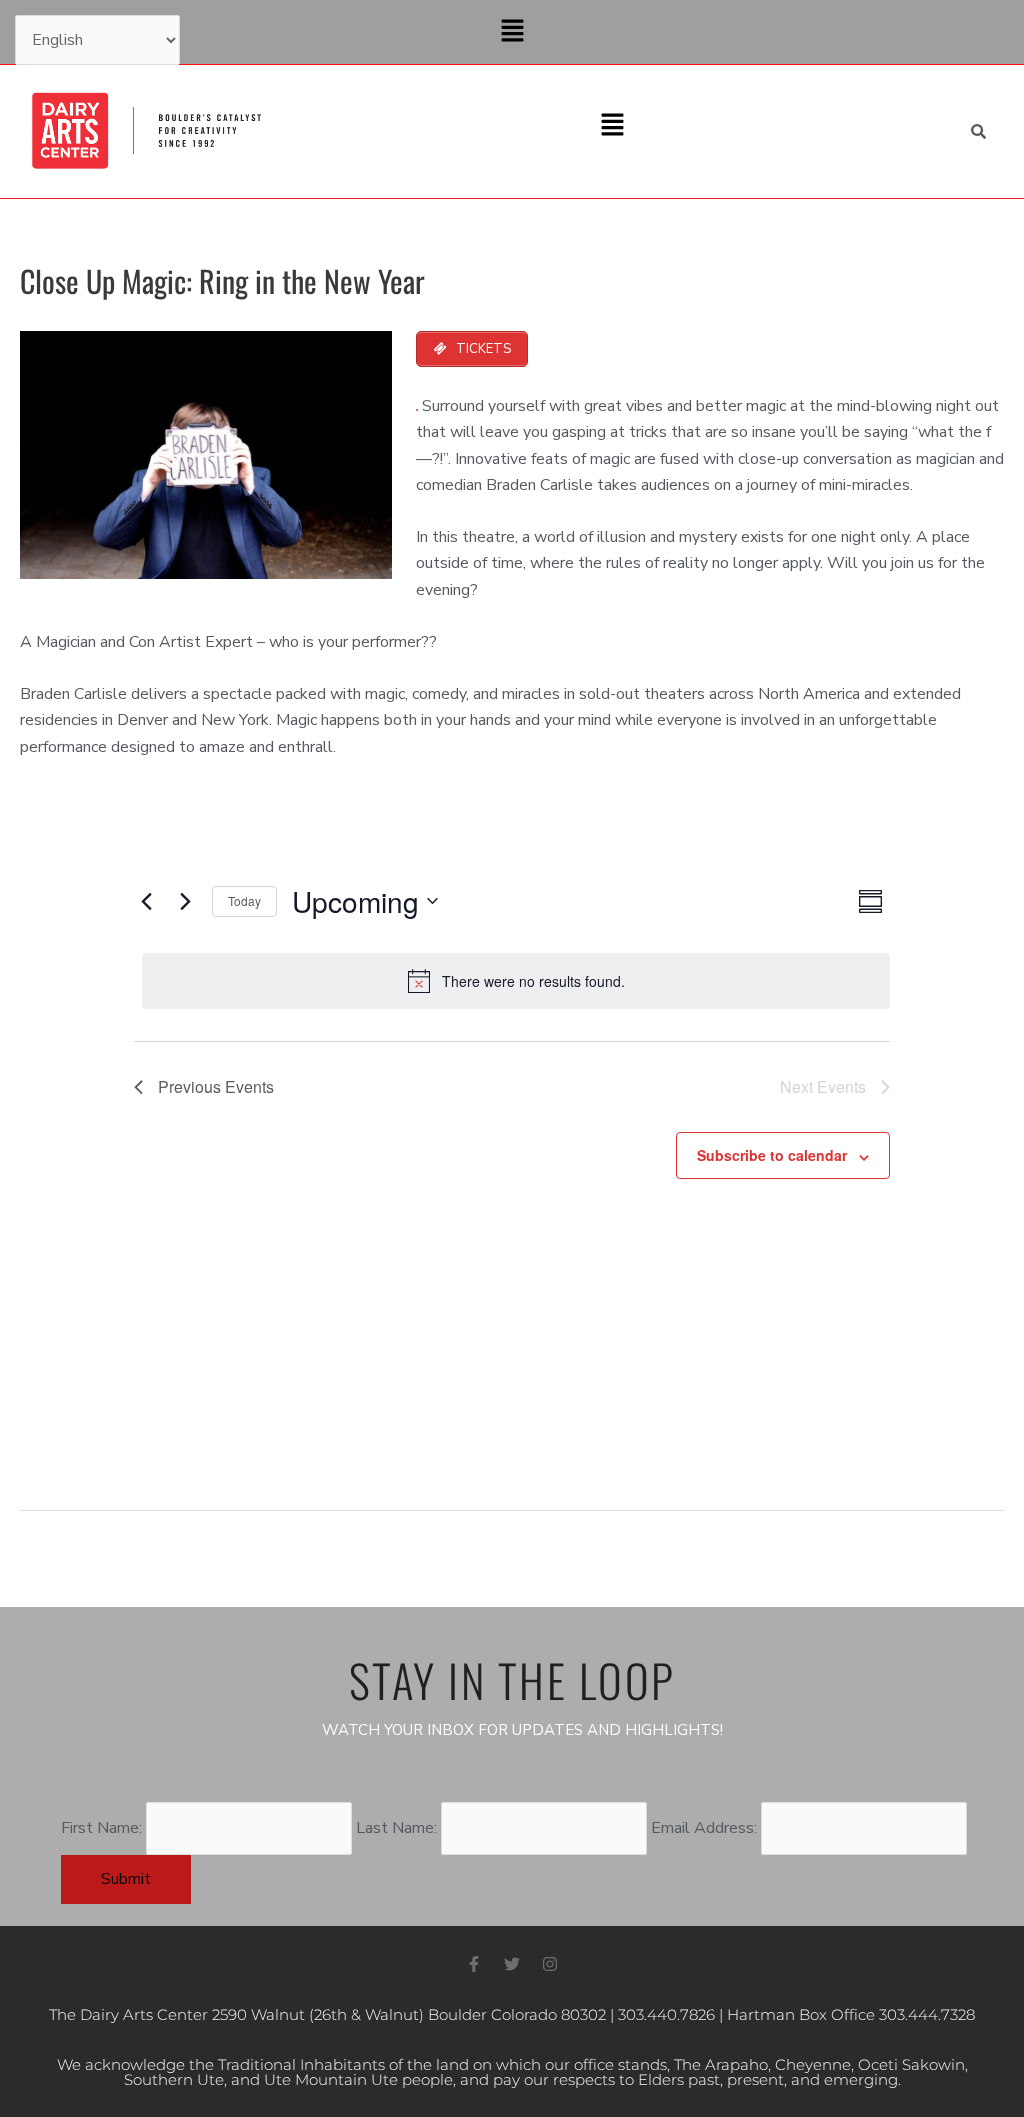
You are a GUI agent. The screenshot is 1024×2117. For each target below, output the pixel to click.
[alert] (516, 981)
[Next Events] (185, 901)
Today (244, 900)
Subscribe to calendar (772, 1155)
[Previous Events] (146, 901)
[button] (512, 32)
